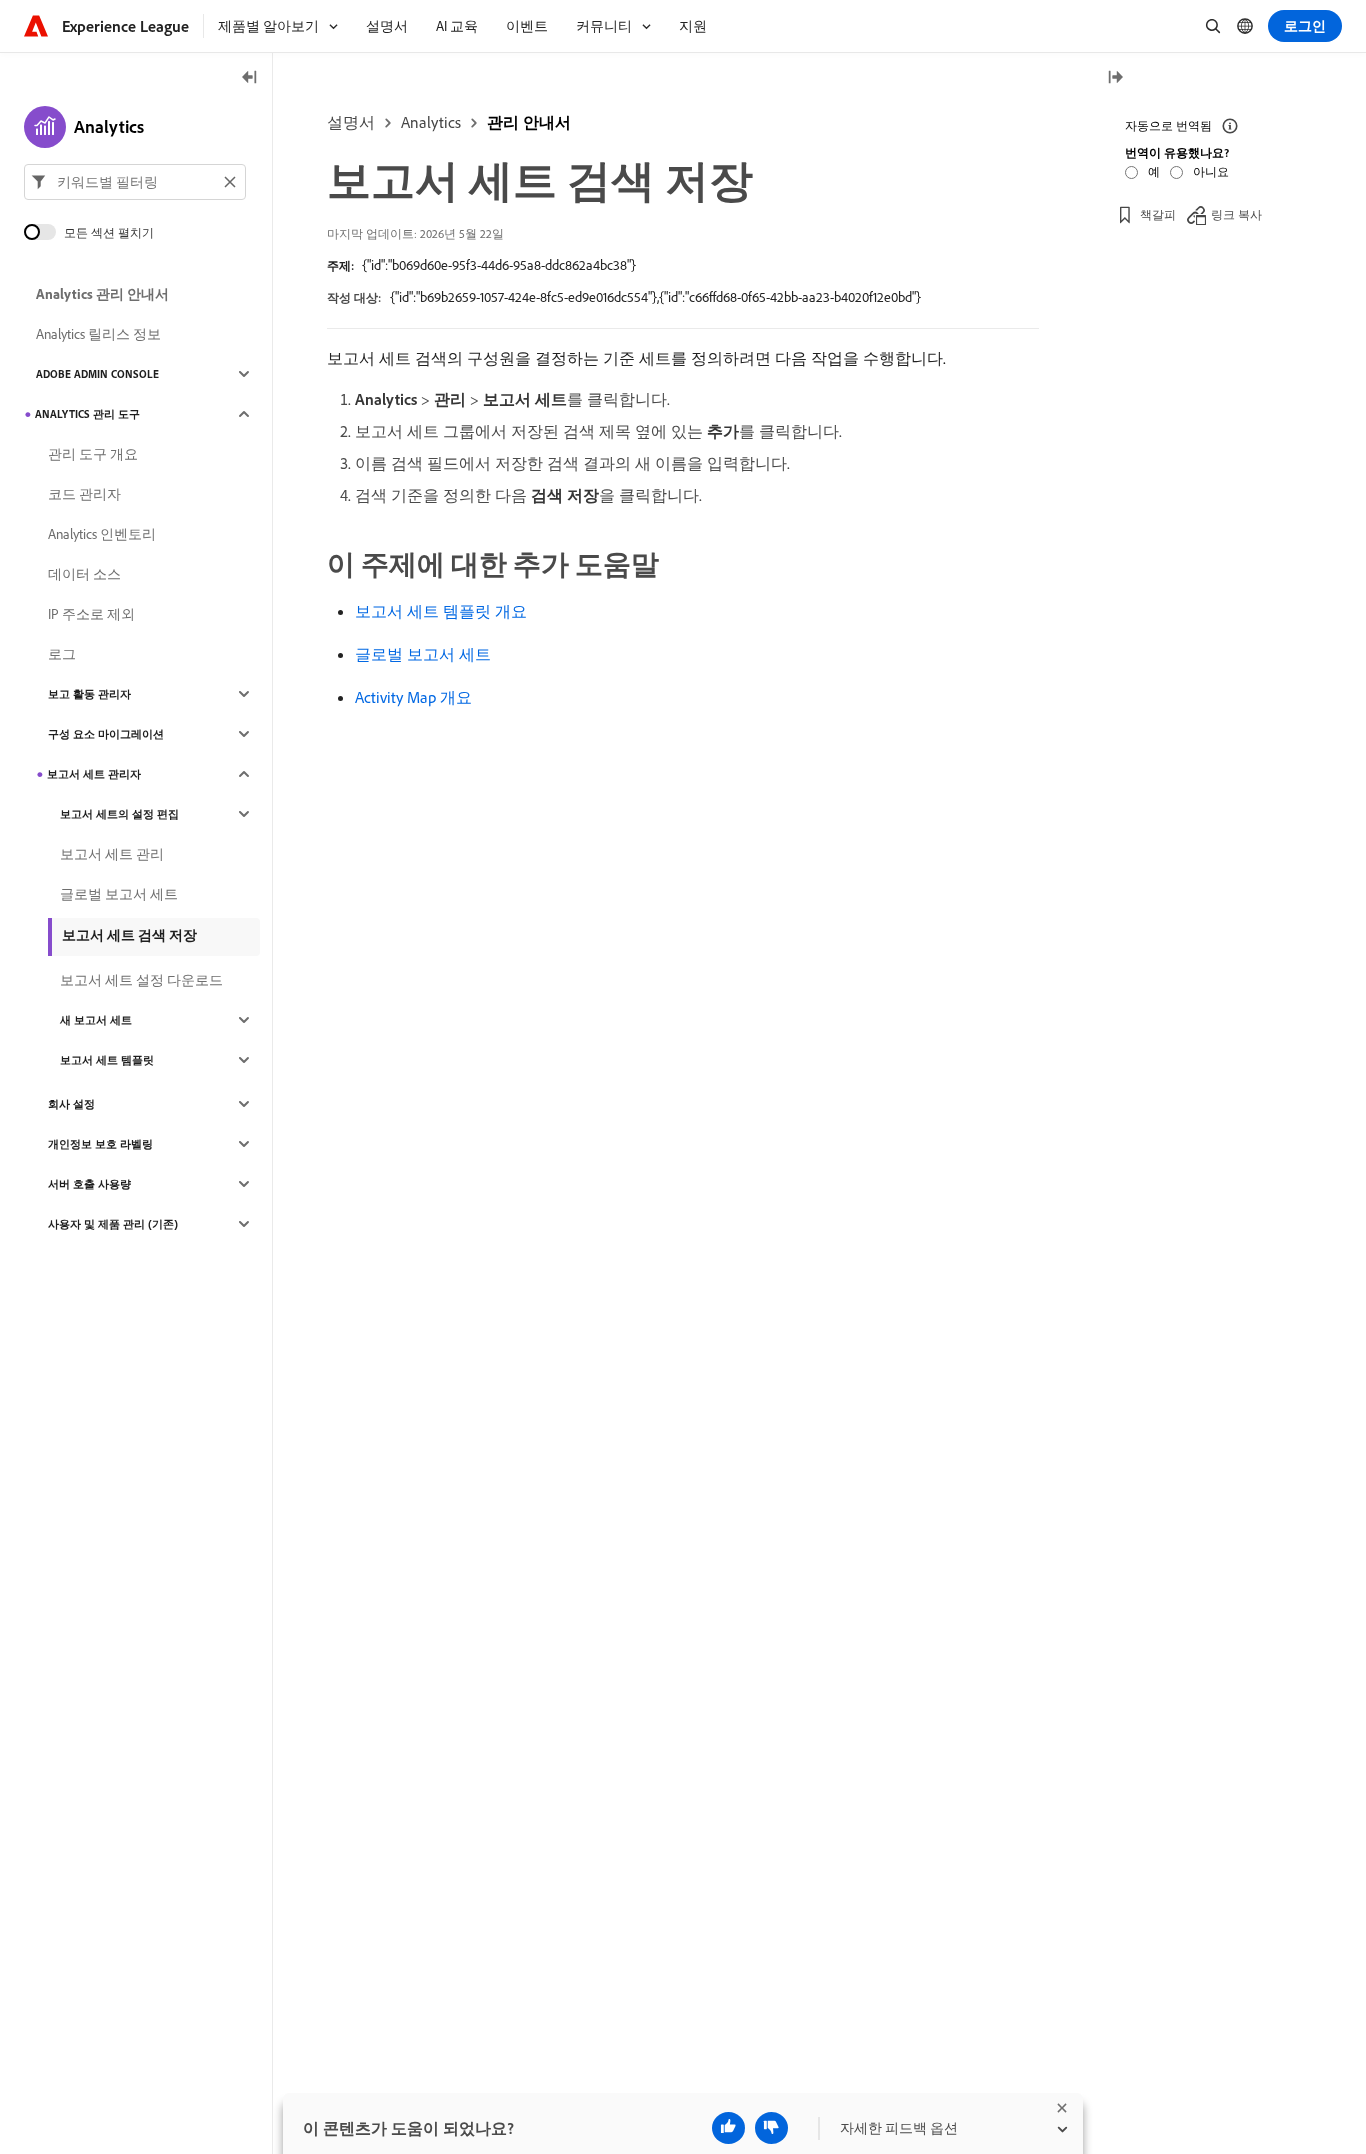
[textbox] (135, 182)
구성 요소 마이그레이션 (106, 734)
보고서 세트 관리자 (94, 774)
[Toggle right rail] (1115, 78)
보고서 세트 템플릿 (107, 1060)
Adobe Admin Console (97, 374)
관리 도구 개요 (93, 454)
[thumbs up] (728, 2128)
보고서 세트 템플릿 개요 (441, 611)
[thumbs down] (771, 2128)
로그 (62, 654)
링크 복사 (1236, 214)
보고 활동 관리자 (89, 694)
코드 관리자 (84, 494)
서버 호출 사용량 (89, 1184)
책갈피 (1158, 214)
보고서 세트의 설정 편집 (119, 814)
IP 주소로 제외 (91, 614)
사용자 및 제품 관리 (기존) (113, 1224)
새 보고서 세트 (96, 1020)
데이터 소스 (84, 574)
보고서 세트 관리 (112, 854)
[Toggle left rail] (250, 78)
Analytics (431, 122)
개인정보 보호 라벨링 (100, 1144)
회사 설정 (71, 1104)
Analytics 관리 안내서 (102, 294)
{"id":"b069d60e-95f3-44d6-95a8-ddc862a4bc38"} (499, 265)
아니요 (1211, 171)
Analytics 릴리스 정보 (98, 334)
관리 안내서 (529, 122)
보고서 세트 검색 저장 (129, 935)
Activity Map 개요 (413, 697)
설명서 (351, 122)
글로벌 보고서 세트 (423, 654)
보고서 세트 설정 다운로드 (141, 980)
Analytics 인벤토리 (102, 534)
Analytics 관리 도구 (87, 414)
